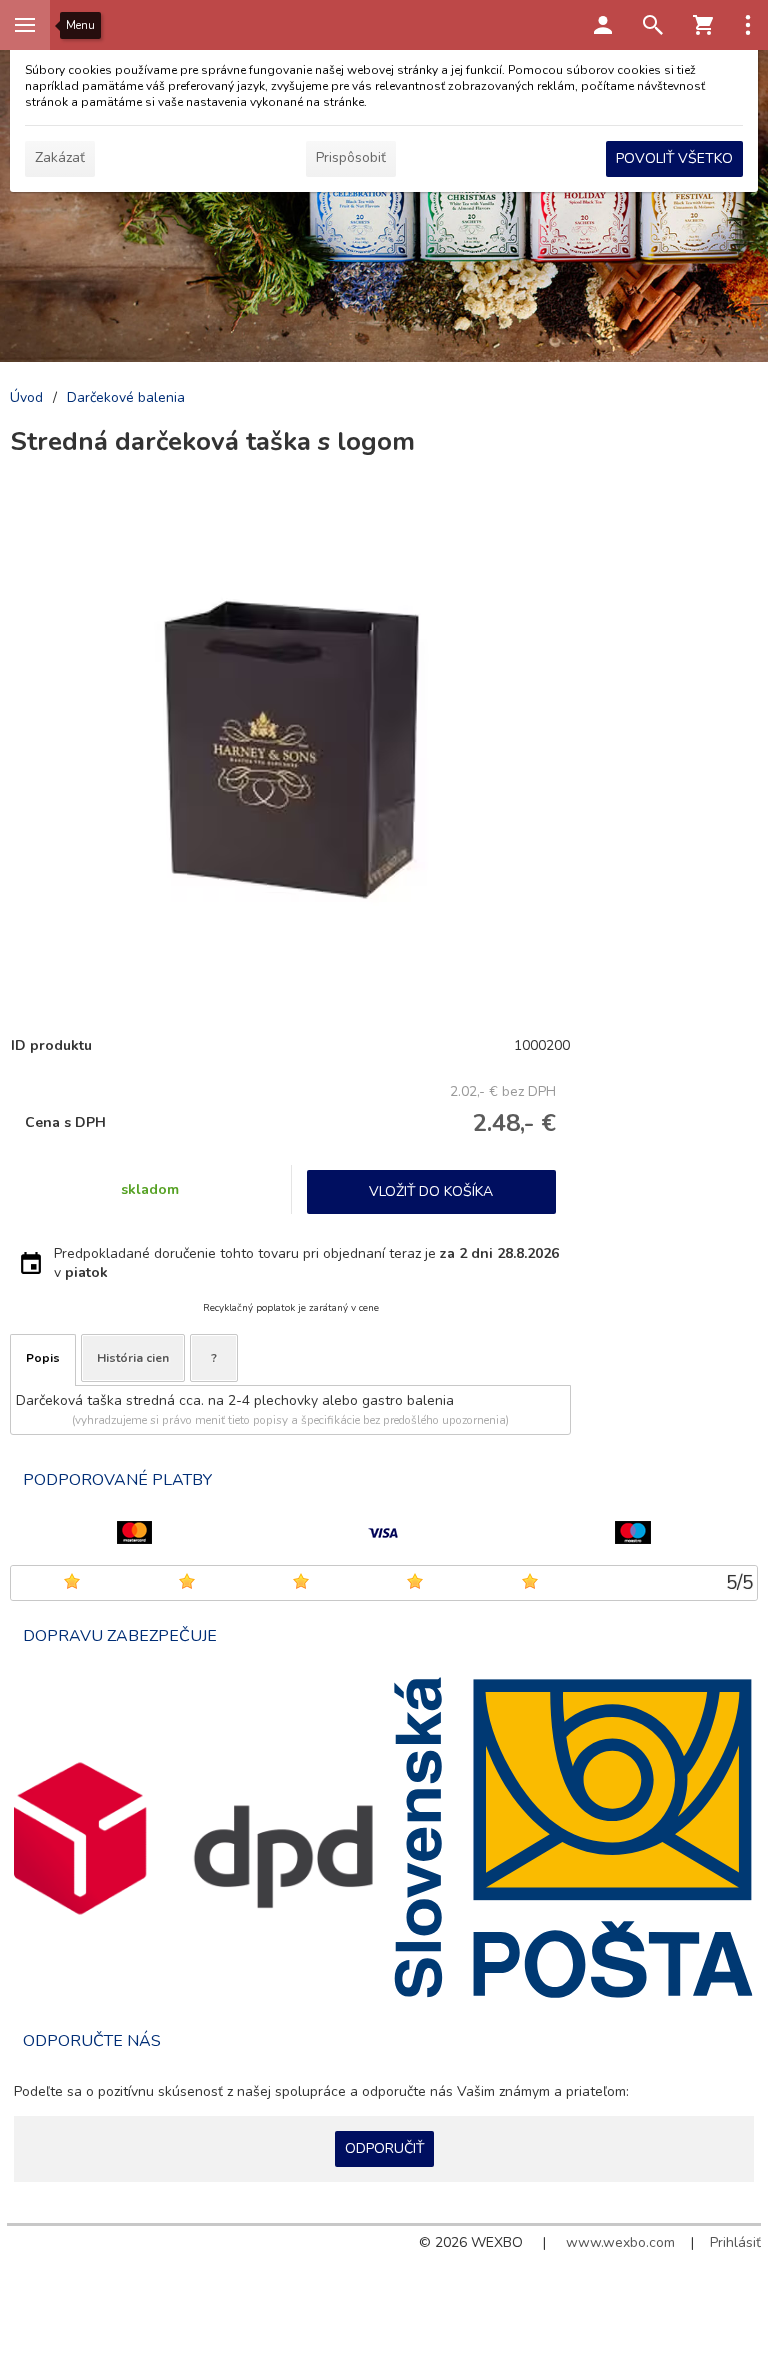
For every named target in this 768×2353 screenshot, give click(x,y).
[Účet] (603, 25)
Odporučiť (384, 2148)
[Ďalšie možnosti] (748, 25)
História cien (133, 1358)
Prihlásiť (735, 2242)
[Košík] (703, 25)
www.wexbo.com (620, 2242)
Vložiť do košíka (431, 1191)
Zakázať (60, 157)
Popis (43, 1358)
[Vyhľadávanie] (653, 25)
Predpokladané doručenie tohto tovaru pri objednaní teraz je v (306, 1263)
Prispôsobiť (351, 157)
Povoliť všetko (674, 158)
